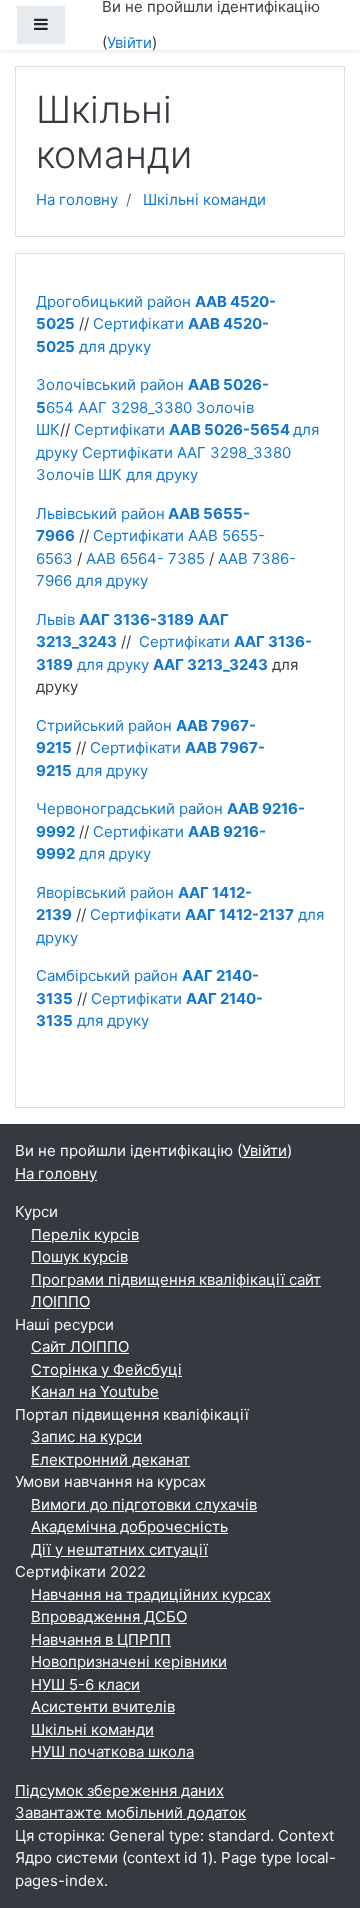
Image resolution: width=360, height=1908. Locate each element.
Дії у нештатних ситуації (119, 1549)
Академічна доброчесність (129, 1526)
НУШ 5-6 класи (85, 1684)
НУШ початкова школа (112, 1751)
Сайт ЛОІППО (80, 1346)
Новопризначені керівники (129, 1661)
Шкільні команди (204, 199)
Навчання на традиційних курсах (151, 1594)
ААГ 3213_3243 (210, 664)
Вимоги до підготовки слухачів (144, 1504)
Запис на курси (86, 1436)
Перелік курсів (85, 1234)
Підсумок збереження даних (119, 1790)
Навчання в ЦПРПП (101, 1639)
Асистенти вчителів (103, 1706)
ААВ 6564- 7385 (145, 558)
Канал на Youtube (95, 1391)
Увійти (129, 42)
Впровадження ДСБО (109, 1616)
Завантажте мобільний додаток (130, 1812)
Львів (115, 619)
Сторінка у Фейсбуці (106, 1369)
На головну (77, 199)
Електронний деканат (110, 1459)
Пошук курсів (79, 1256)
